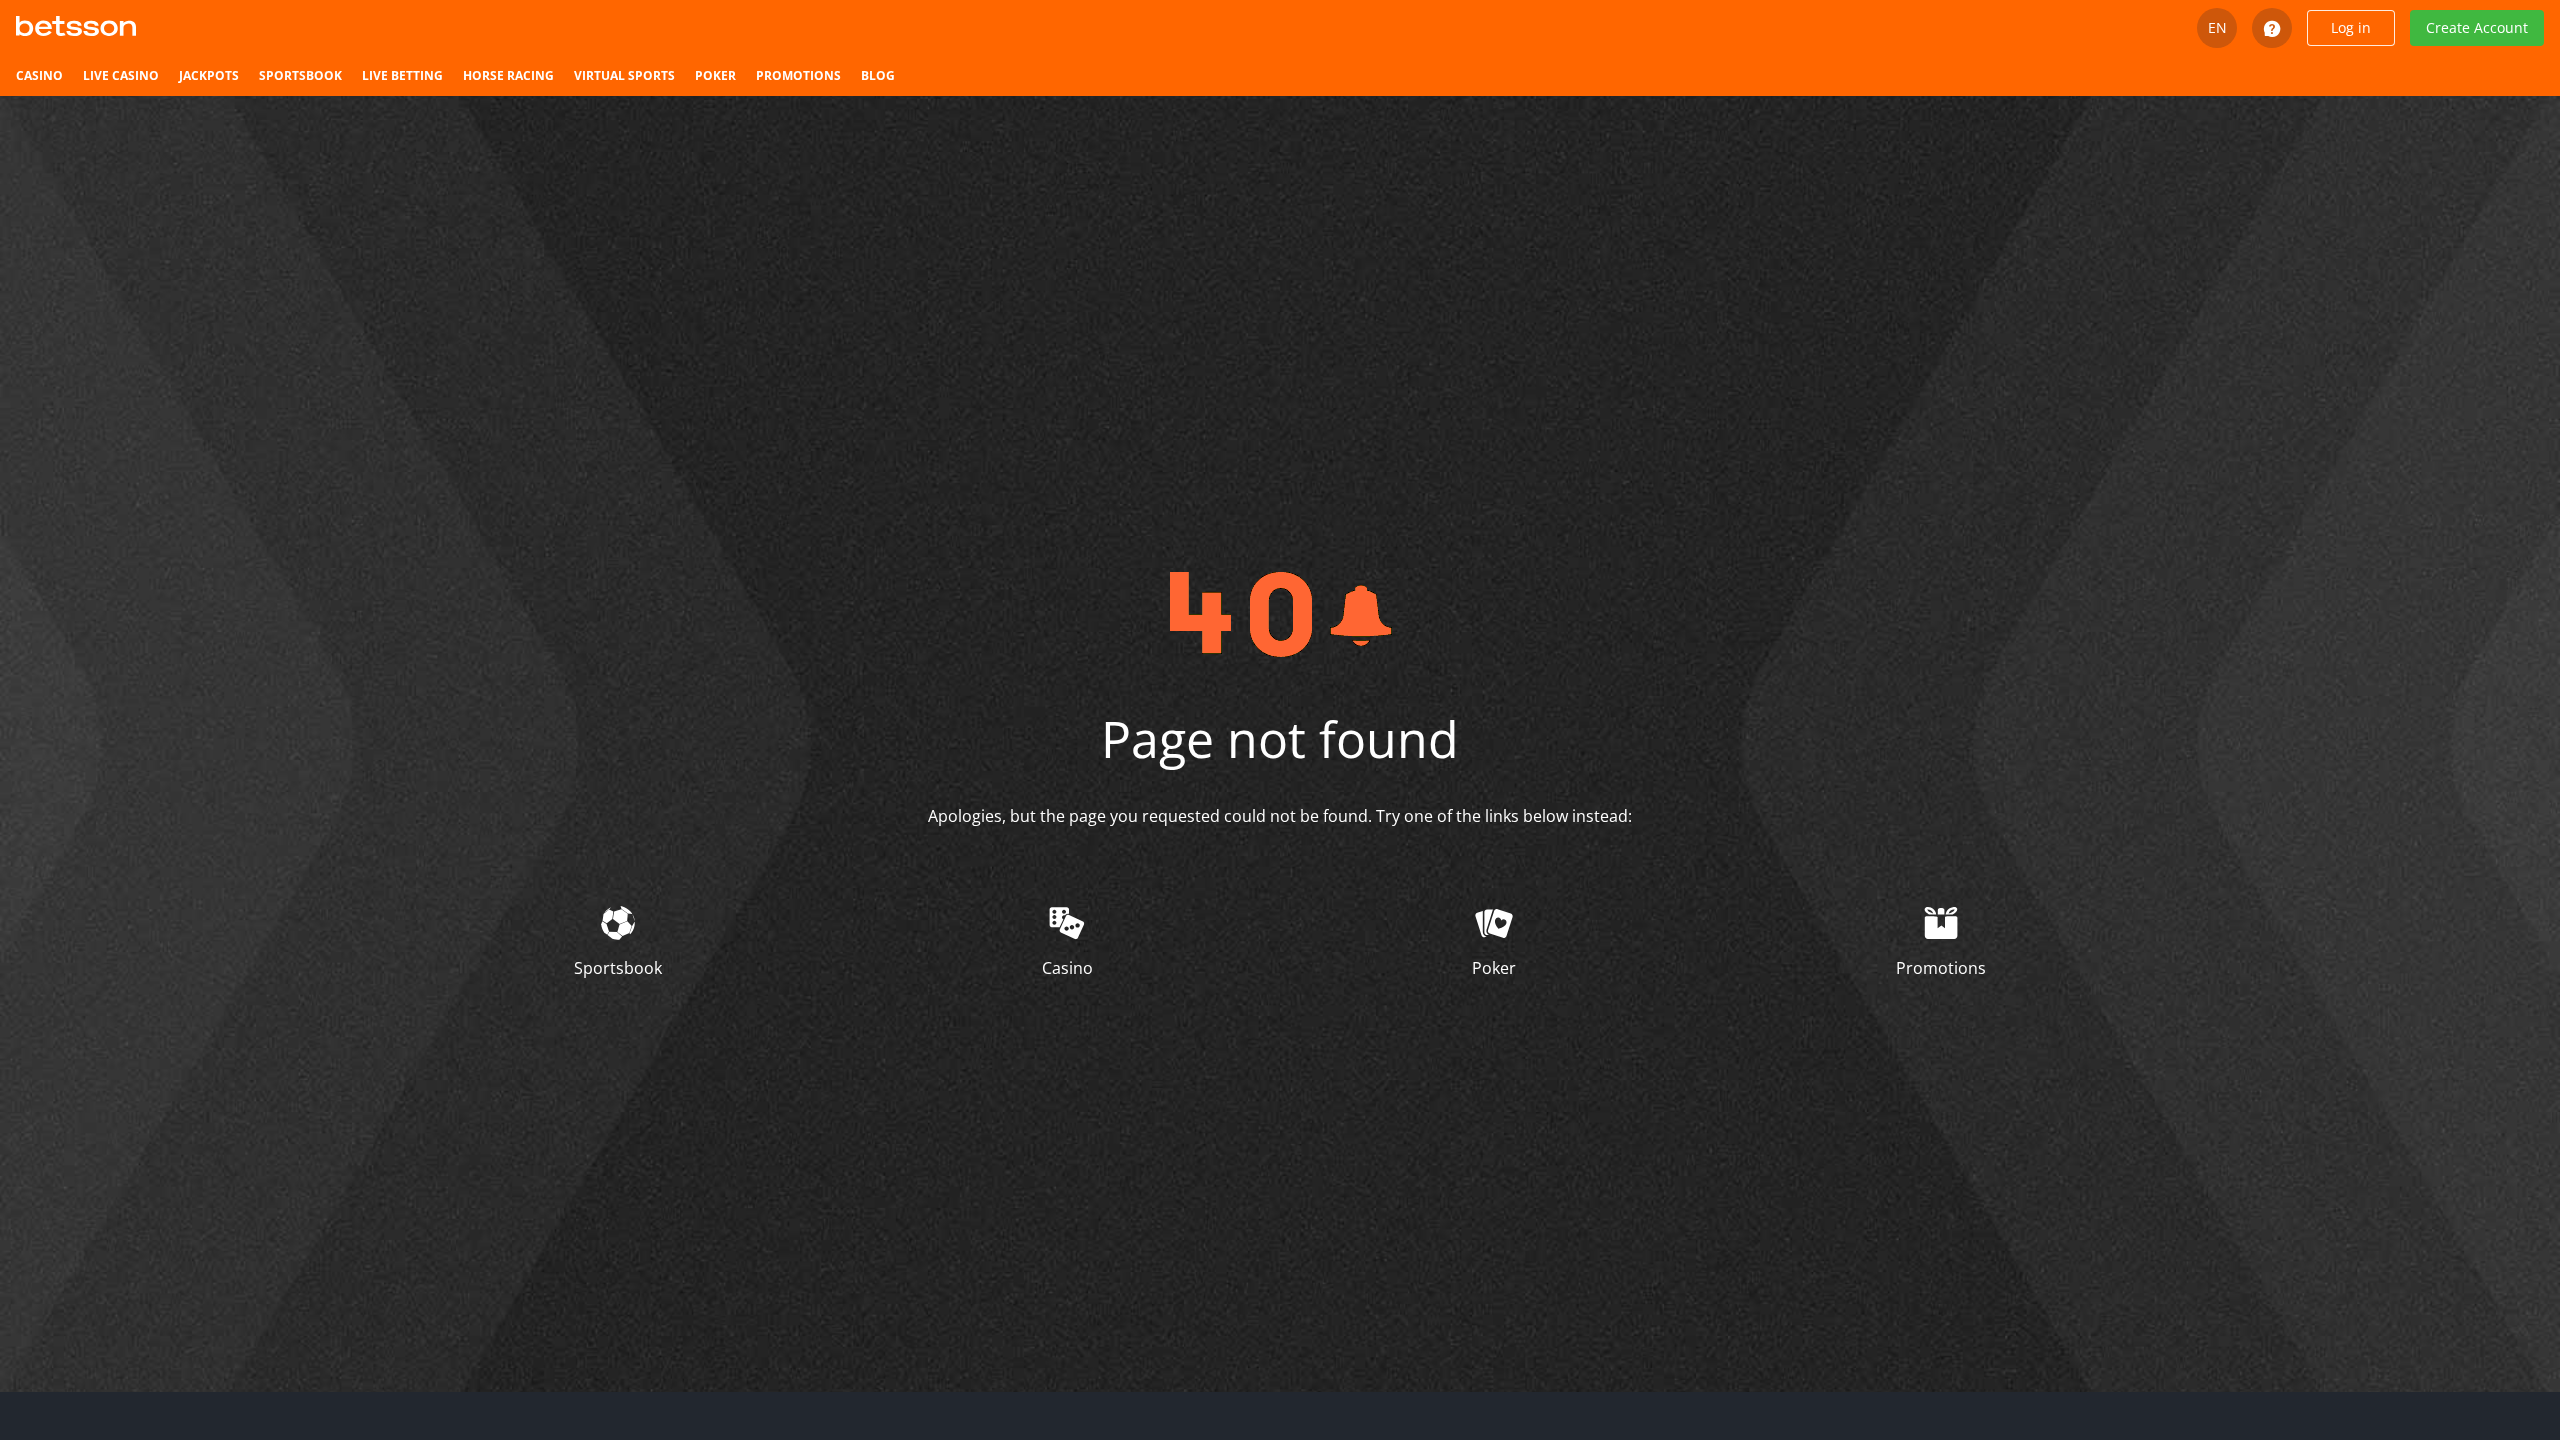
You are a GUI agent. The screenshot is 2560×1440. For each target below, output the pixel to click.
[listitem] (39, 76)
